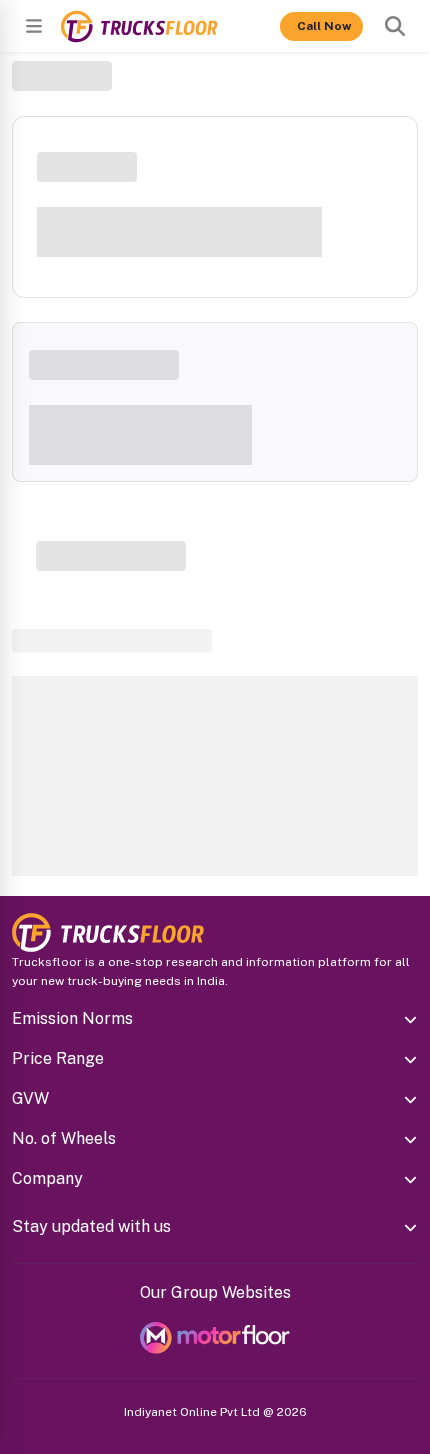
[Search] (395, 26)
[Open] (34, 26)
